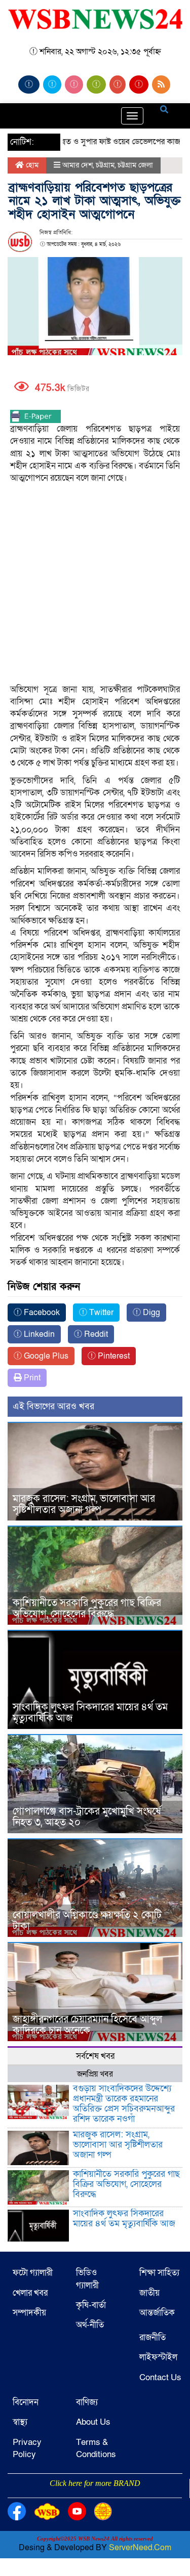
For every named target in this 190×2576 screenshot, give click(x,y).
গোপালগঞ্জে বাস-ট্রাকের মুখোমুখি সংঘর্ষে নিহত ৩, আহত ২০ (87, 1817)
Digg (150, 1313)
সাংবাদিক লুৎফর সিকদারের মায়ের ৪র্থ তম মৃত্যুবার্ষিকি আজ (90, 1713)
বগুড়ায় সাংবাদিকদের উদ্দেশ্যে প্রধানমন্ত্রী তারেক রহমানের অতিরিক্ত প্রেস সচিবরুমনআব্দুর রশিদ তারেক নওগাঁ (124, 2103)
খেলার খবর (30, 2293)
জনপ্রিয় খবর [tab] (95, 2074)
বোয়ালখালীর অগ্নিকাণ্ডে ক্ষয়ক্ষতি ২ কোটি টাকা (87, 1921)
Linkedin (38, 1334)
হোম (31, 165)
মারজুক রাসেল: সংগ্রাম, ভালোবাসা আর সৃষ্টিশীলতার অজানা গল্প (84, 1504)
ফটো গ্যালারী (33, 2273)
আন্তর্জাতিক (157, 2313)
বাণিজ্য (87, 2402)
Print (31, 1378)
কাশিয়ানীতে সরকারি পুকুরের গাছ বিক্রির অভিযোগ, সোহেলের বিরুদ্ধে (87, 1609)
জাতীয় (149, 2293)
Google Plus (45, 1356)
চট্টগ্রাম (105, 165)
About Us (93, 2422)
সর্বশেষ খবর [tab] (95, 2056)
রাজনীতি (153, 2337)
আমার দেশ (78, 165)
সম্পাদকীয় (29, 2313)
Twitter (100, 1313)
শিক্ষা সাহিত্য (159, 2273)
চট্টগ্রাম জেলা (135, 165)
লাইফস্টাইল (158, 2357)
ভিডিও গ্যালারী (87, 2279)
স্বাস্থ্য (20, 2422)
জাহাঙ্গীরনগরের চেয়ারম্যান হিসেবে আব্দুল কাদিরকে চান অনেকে (87, 2025)
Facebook (41, 1313)
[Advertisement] (95, 553)
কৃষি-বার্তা (91, 2305)
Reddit (95, 1334)
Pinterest (113, 1356)
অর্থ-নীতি (90, 2325)
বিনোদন (26, 2402)
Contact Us (160, 2377)
